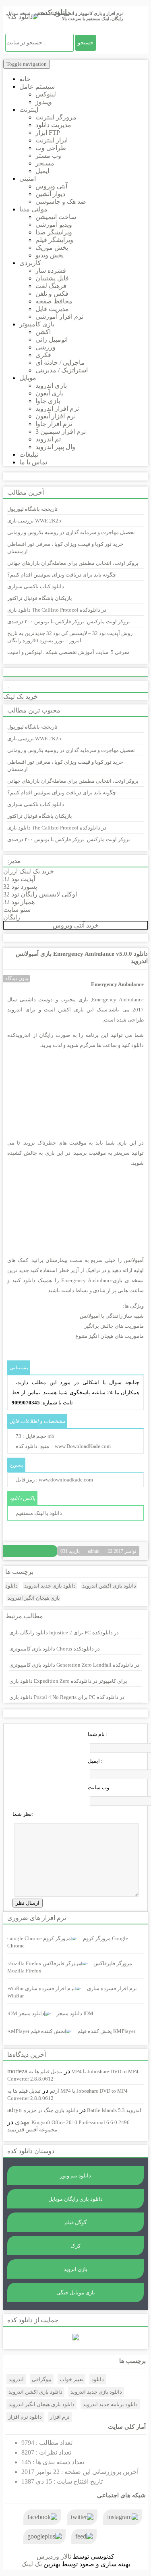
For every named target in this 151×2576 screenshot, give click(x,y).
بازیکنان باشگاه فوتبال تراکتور (40, 598)
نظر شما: (23, 1814)
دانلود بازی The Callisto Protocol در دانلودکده (57, 610)
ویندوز (44, 102)
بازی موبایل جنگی (76, 2293)
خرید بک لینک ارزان (29, 871)
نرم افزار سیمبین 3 (61, 431)
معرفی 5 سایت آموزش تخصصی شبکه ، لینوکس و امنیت (68, 652)
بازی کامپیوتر (37, 324)
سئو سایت (17, 910)
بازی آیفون (50, 393)
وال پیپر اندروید (55, 447)
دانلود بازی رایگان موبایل (75, 2199)
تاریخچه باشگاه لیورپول (32, 509)
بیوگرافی (42, 2379)
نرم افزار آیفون (56, 416)
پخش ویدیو (50, 255)
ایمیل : (95, 1761)
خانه (25, 79)
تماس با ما (33, 462)
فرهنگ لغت (51, 286)
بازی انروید (75, 2269)
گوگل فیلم (75, 2222)
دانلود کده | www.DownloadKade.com (63, 1446)
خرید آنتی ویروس (76, 925)
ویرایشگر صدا (54, 232)
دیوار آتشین (50, 194)
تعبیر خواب (71, 2379)
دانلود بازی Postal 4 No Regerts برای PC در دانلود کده (67, 1697)
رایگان (12, 917)
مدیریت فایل (52, 309)
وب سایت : (100, 1787)
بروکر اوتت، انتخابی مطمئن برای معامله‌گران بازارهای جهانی (73, 563)
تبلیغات (29, 454)
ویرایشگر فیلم (54, 240)
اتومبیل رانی (52, 339)
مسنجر (45, 163)
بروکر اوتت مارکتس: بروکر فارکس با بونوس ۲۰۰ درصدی (69, 622)
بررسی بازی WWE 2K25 (34, 521)
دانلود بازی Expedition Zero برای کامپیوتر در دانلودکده (68, 1681)
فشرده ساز (51, 271)
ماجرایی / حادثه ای (60, 362)
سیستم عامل (37, 87)
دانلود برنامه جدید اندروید (110, 2404)
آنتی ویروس (51, 186)
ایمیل (42, 171)
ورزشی (46, 347)
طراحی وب (51, 148)
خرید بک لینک (21, 697)
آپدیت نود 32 (19, 879)
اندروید (16, 2379)
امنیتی (28, 179)
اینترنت (29, 110)
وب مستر (48, 156)
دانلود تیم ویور (75, 2176)
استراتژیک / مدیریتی (62, 370)
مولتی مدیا (33, 209)
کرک (75, 2246)
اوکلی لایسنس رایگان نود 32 (40, 894)
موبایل (28, 378)
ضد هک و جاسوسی (61, 202)
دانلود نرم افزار (25, 2417)
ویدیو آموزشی (54, 225)
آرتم (55, 2091)
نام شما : (98, 1734)
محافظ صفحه (54, 301)
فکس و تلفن (52, 294)
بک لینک (32, 2564)
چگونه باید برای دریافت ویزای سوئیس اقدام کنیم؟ (62, 575)
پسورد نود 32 (20, 887)
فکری (43, 355)
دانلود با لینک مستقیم (39, 1513)
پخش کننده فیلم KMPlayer (106, 2031)
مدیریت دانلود (53, 125)
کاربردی (30, 263)
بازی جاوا (48, 401)
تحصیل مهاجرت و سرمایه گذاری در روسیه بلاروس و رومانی (71, 532)
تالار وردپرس (54, 2556)
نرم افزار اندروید (57, 408)
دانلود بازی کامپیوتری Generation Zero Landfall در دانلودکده (74, 1665)
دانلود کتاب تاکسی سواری (36, 586)
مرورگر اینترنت (56, 117)
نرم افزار (60, 2417)
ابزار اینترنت (52, 140)
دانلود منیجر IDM (75, 2013)
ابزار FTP (48, 133)
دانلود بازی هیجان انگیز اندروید (41, 2404)
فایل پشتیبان (52, 278)
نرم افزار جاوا (54, 424)
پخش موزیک (52, 248)
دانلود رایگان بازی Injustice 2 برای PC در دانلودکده (64, 1633)
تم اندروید (48, 439)
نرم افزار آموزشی (59, 317)
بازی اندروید (51, 385)
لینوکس (46, 94)
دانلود (98, 2379)
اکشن (43, 332)
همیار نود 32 (19, 902)
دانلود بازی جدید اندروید (50, 1586)
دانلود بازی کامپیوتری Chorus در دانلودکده (55, 1649)
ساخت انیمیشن (56, 217)
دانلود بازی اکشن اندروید (109, 1586)
